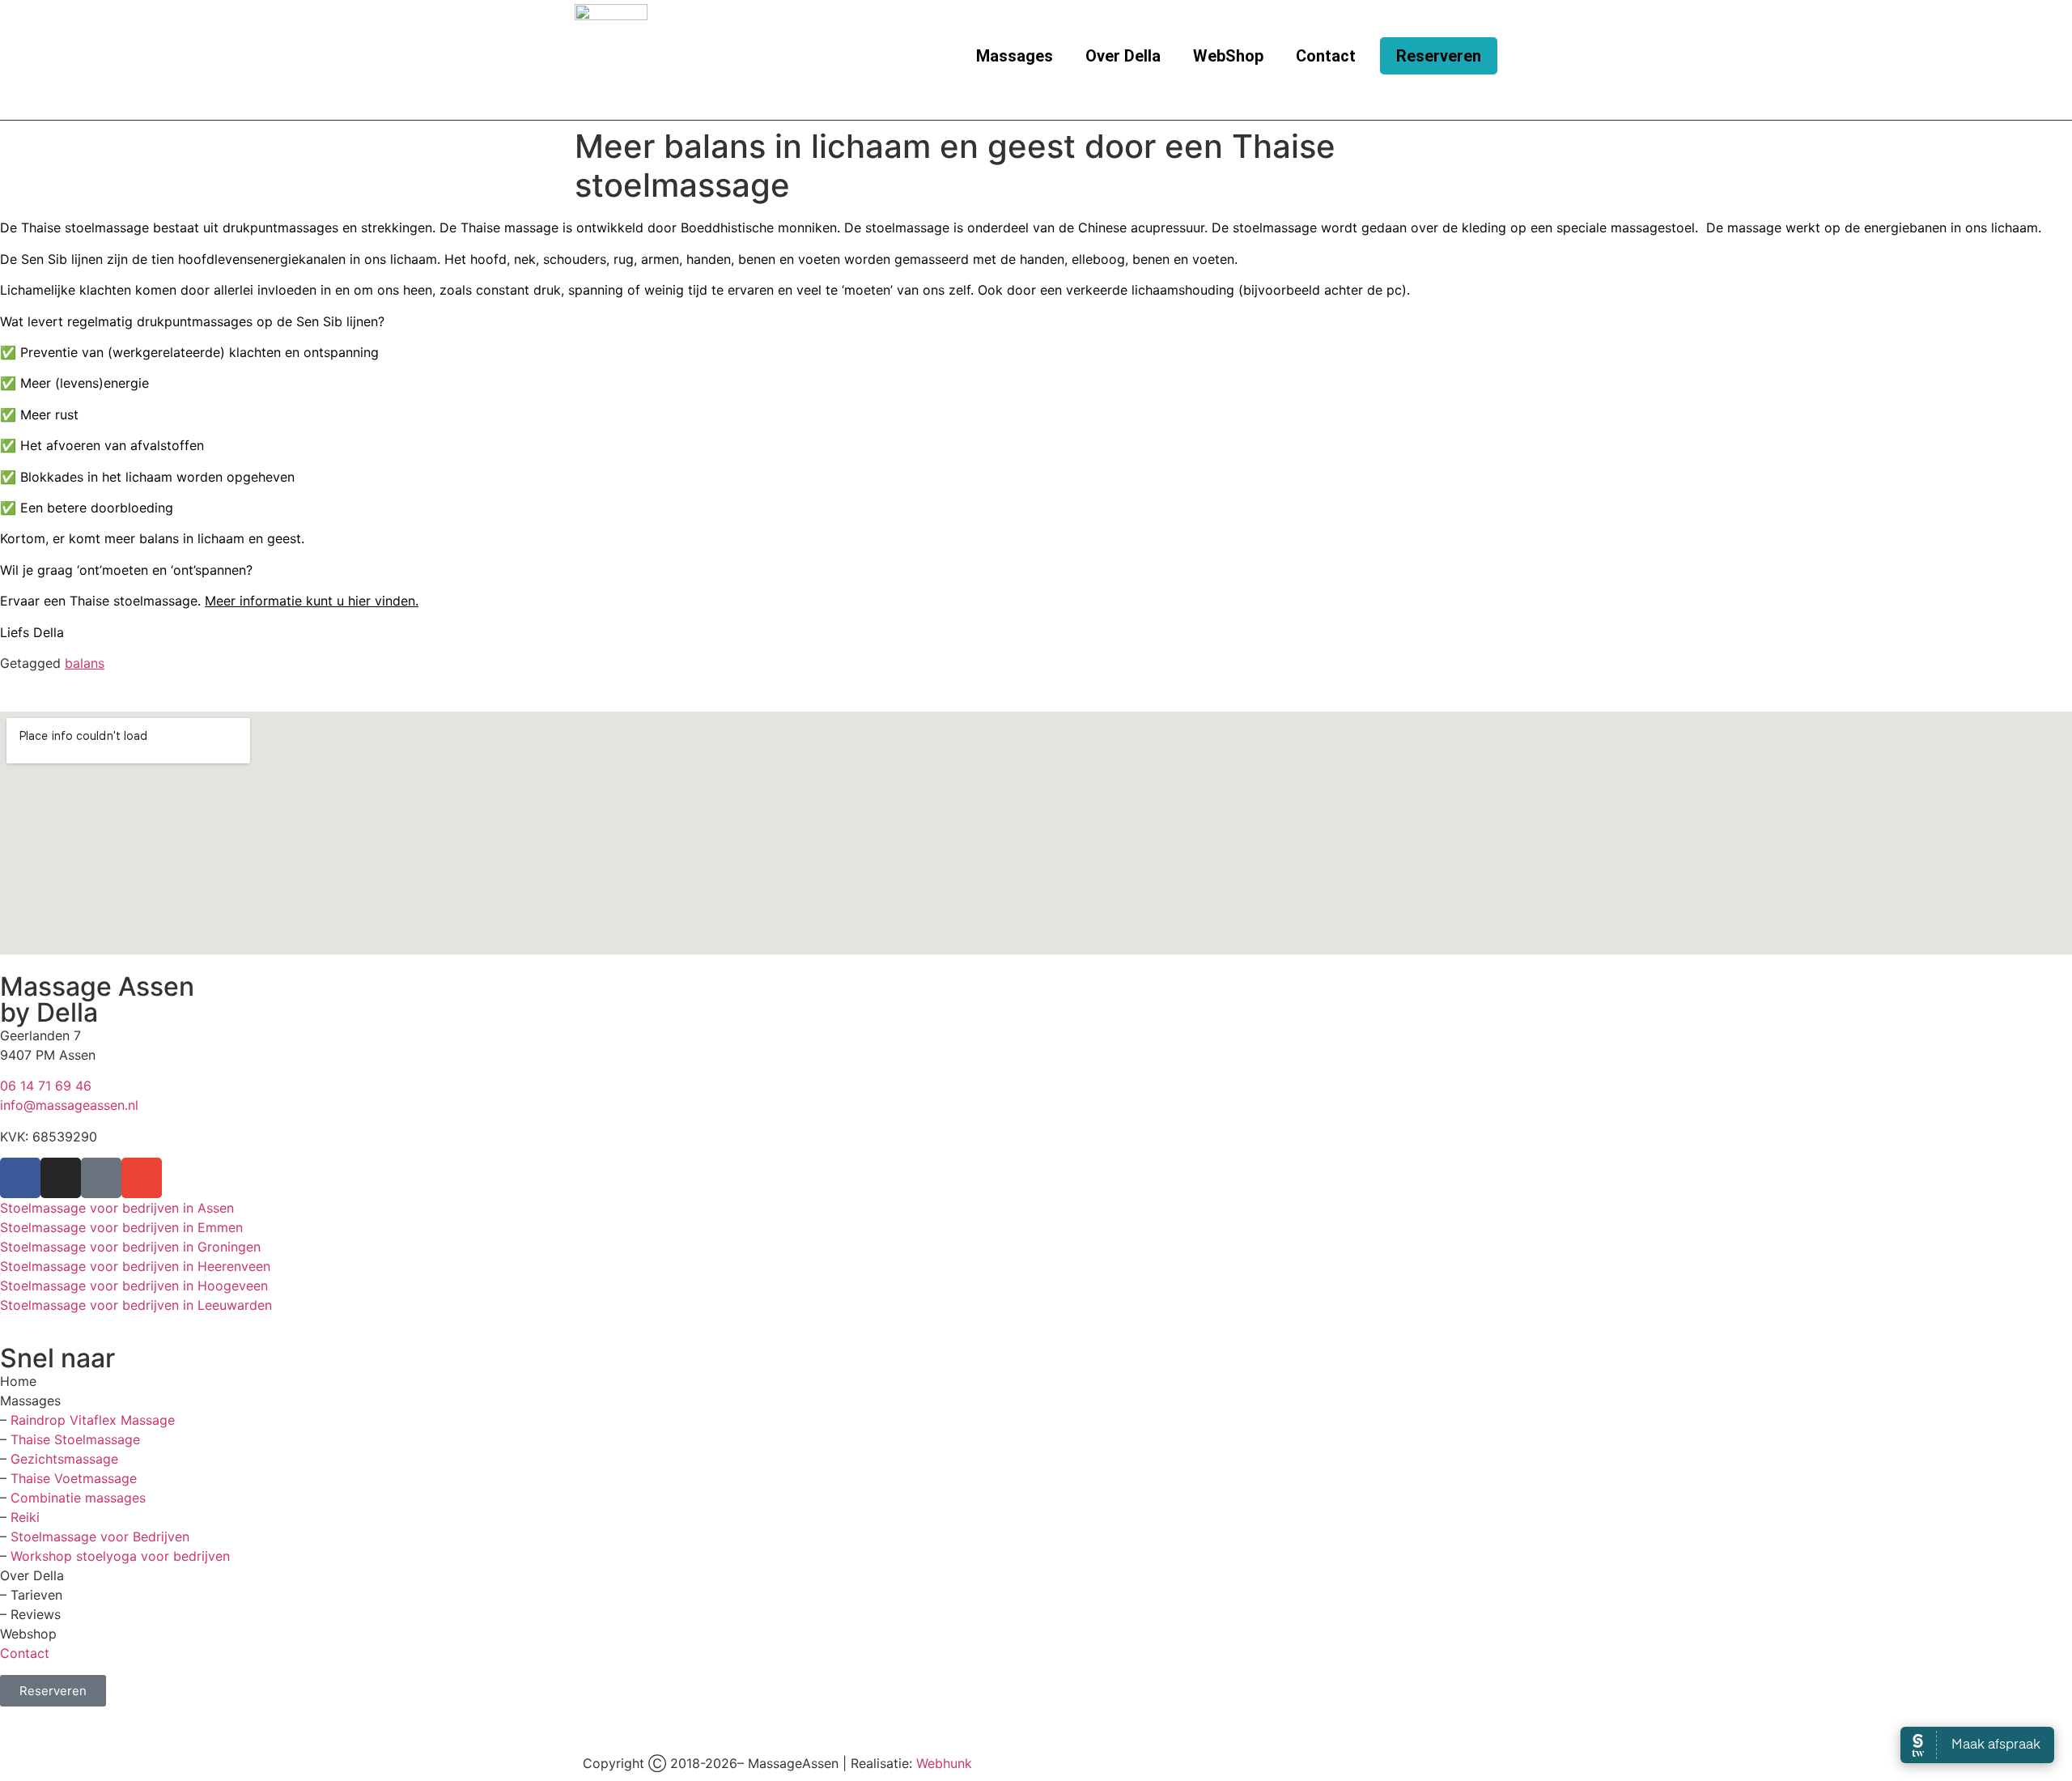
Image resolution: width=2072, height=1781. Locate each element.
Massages (1015, 56)
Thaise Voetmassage (74, 1478)
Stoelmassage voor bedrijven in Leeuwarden (136, 1305)
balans (85, 663)
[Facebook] (20, 1178)
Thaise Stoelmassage (75, 1439)
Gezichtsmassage (64, 1459)
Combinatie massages (78, 1498)
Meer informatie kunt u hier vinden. (312, 601)
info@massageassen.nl (69, 1105)
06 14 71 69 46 (46, 1086)
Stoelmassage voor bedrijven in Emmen (121, 1227)
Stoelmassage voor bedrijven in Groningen (130, 1247)
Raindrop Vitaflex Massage (93, 1420)
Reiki (25, 1517)
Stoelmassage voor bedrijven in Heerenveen (135, 1266)
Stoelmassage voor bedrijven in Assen (117, 1208)
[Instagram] (61, 1178)
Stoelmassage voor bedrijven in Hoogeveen (134, 1286)
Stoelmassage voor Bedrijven (100, 1537)
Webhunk (944, 1763)
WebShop (1228, 56)
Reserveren (1439, 56)
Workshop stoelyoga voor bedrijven (120, 1556)
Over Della (1123, 56)
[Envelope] (142, 1178)
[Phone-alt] (101, 1178)
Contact (1326, 56)
